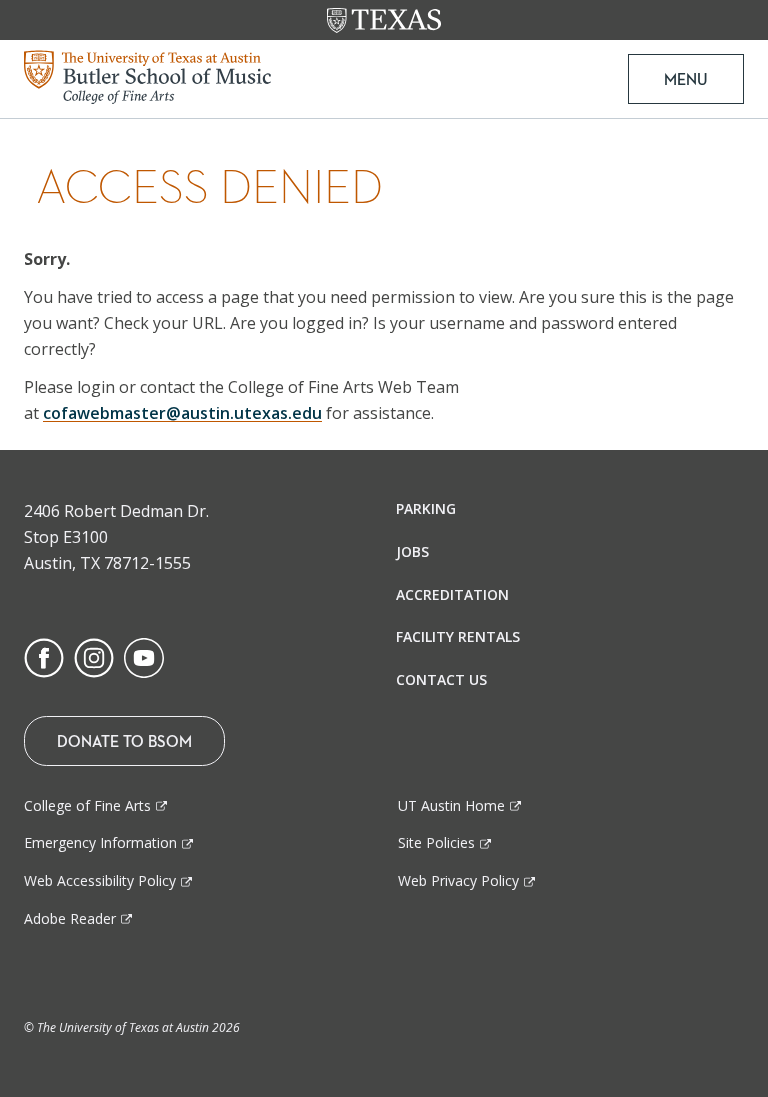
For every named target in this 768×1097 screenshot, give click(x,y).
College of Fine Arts (87, 805)
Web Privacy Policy (458, 880)
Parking (426, 508)
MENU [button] (686, 79)
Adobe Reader (70, 918)
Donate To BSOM (124, 741)
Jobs (412, 551)
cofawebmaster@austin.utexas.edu (182, 413)
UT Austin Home (451, 805)
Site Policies (436, 842)
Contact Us (441, 679)
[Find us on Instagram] (94, 656)
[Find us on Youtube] (144, 656)
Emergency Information (100, 842)
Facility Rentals (458, 636)
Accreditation (452, 594)
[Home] (147, 75)
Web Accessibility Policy (100, 880)
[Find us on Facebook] (44, 656)
